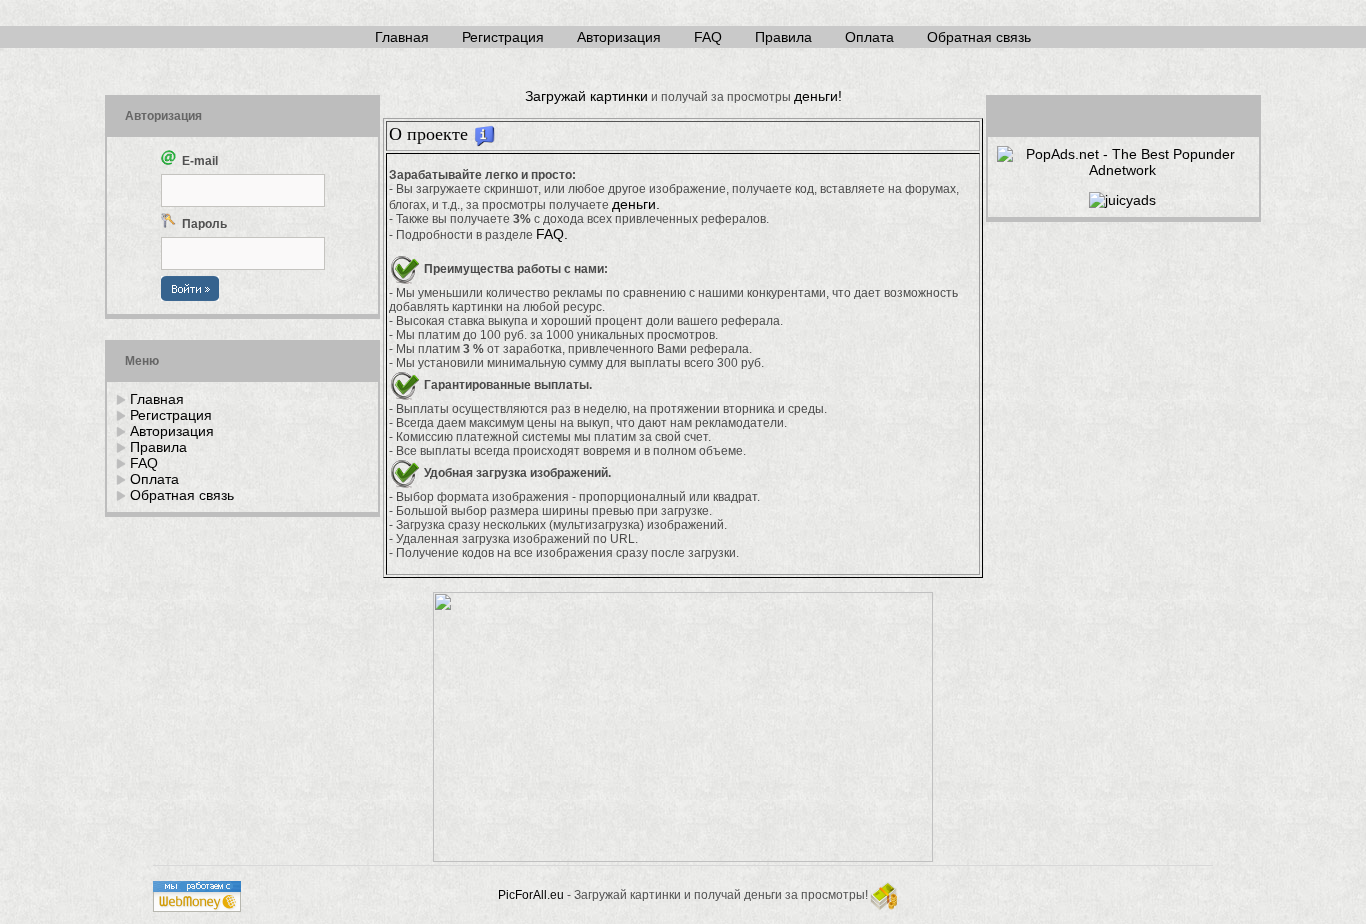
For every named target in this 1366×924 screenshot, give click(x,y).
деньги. (636, 204)
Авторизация (619, 37)
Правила (783, 37)
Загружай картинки (586, 96)
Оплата (869, 37)
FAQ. (552, 234)
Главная (402, 37)
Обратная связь (979, 37)
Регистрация (503, 37)
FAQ (708, 37)
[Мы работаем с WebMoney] (197, 907)
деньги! (818, 96)
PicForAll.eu (531, 895)
